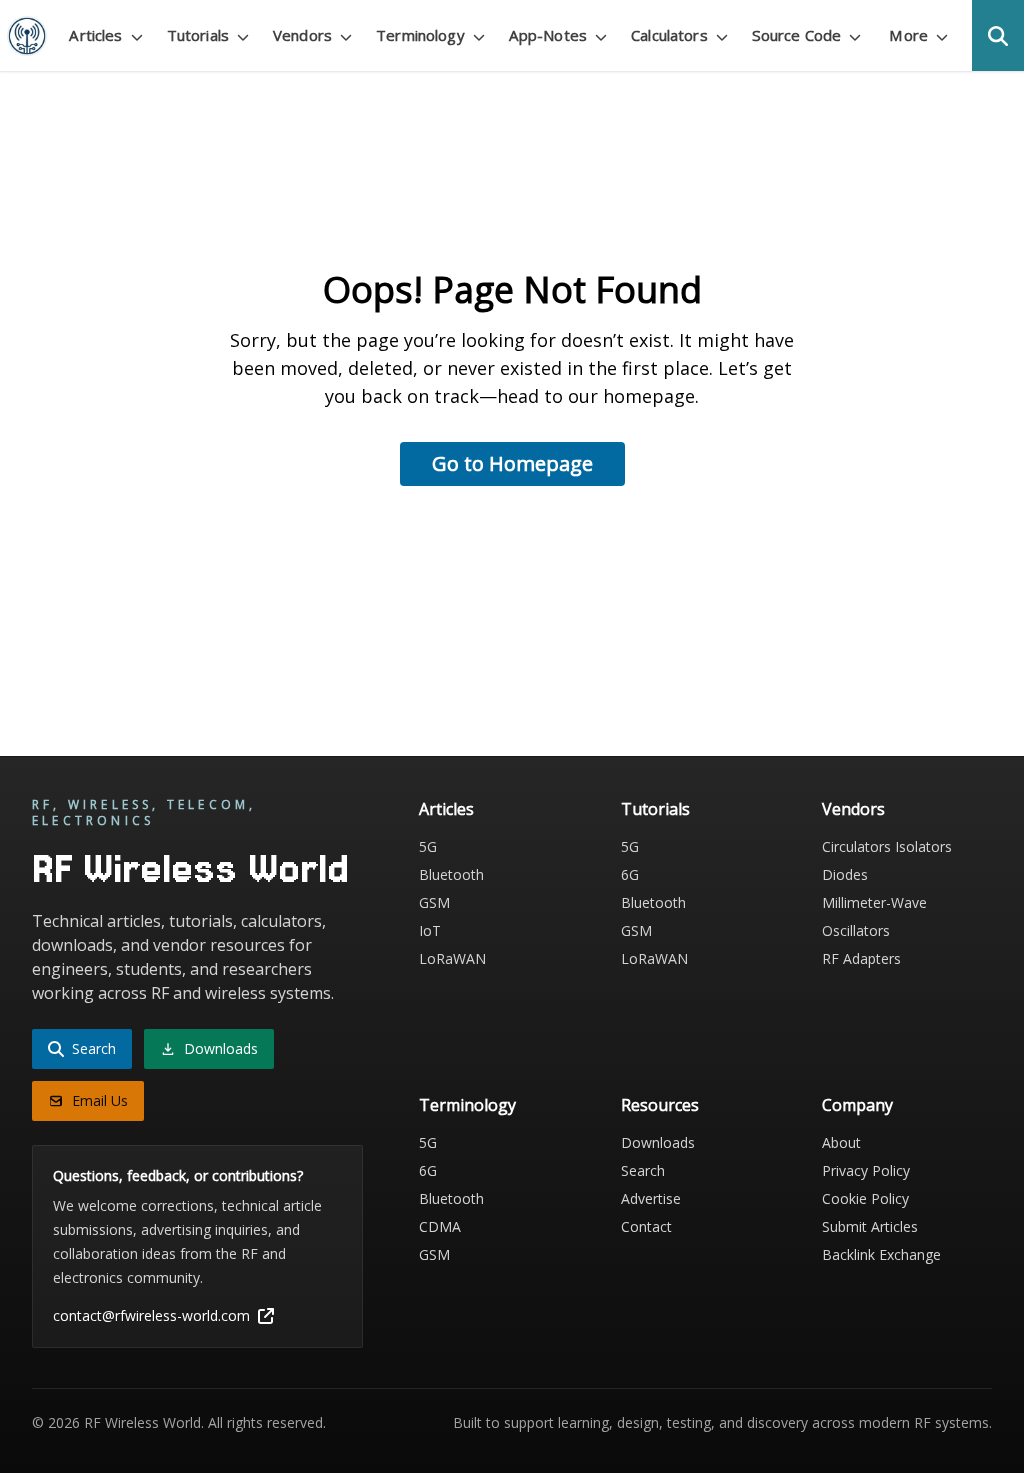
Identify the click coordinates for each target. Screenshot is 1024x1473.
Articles (446, 809)
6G (630, 874)
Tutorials (655, 809)
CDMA (440, 1226)
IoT (430, 930)
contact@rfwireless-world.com (151, 1315)
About (841, 1142)
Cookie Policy (865, 1198)
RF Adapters (861, 958)
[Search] (998, 35)
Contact (646, 1226)
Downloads (658, 1142)
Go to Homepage (512, 463)
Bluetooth (451, 874)
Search (643, 1170)
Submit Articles (870, 1226)
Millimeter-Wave (874, 902)
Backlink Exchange (881, 1254)
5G (428, 846)
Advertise (651, 1198)
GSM (434, 902)
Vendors (853, 809)
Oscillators (856, 930)
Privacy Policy (866, 1170)
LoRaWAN (452, 958)
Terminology (467, 1105)
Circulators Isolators (887, 846)
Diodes (845, 874)
